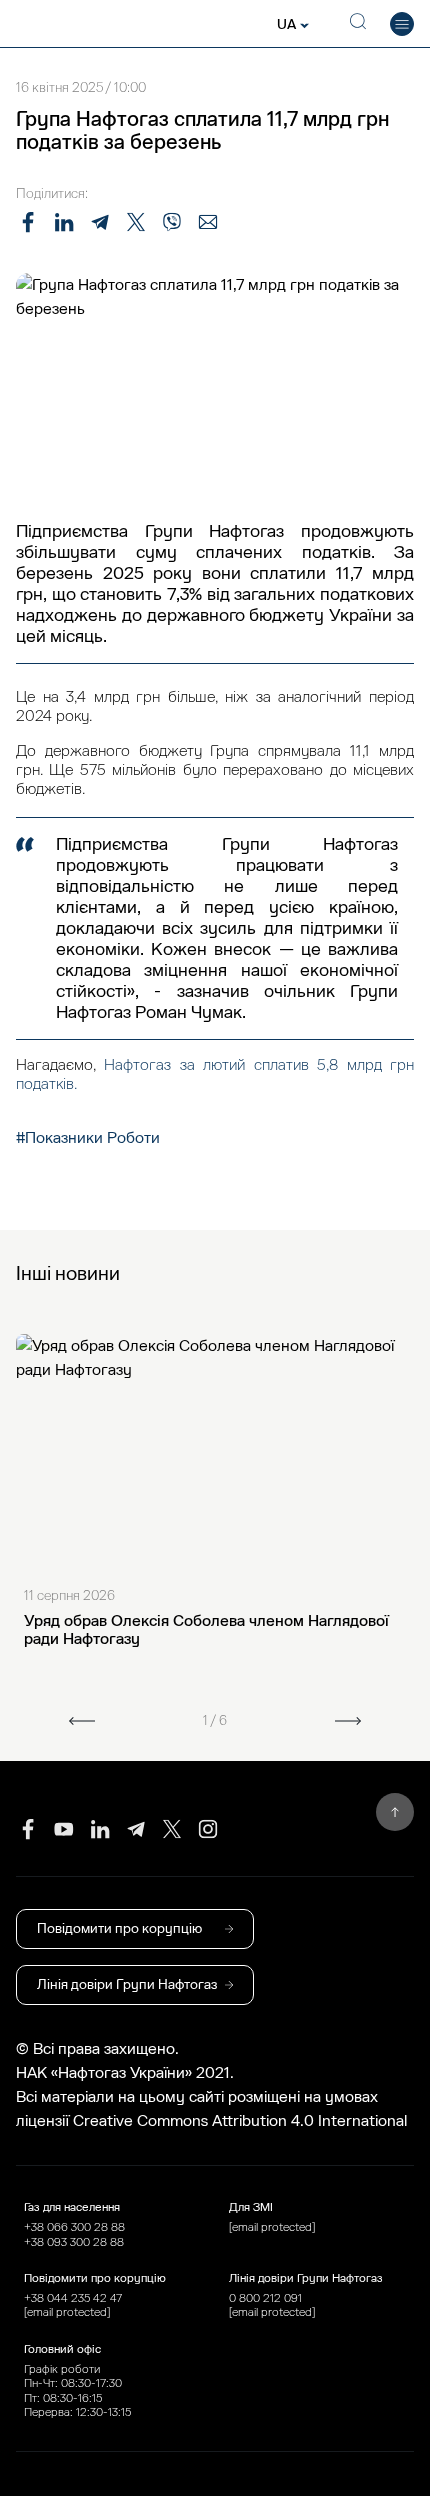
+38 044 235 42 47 (73, 2298)
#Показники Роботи (88, 1138)
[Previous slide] (82, 1721)
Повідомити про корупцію (119, 1928)
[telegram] (136, 1829)
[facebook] (28, 1829)
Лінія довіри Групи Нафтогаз (127, 1984)
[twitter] (172, 1829)
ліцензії (44, 2121)
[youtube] (64, 1829)
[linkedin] (100, 1829)
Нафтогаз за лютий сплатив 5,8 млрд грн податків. (215, 1074)
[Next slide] (348, 1721)
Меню (402, 24)
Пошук (354, 23)
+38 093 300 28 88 (74, 2242)
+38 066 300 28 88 (74, 2227)
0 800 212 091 (265, 2298)
